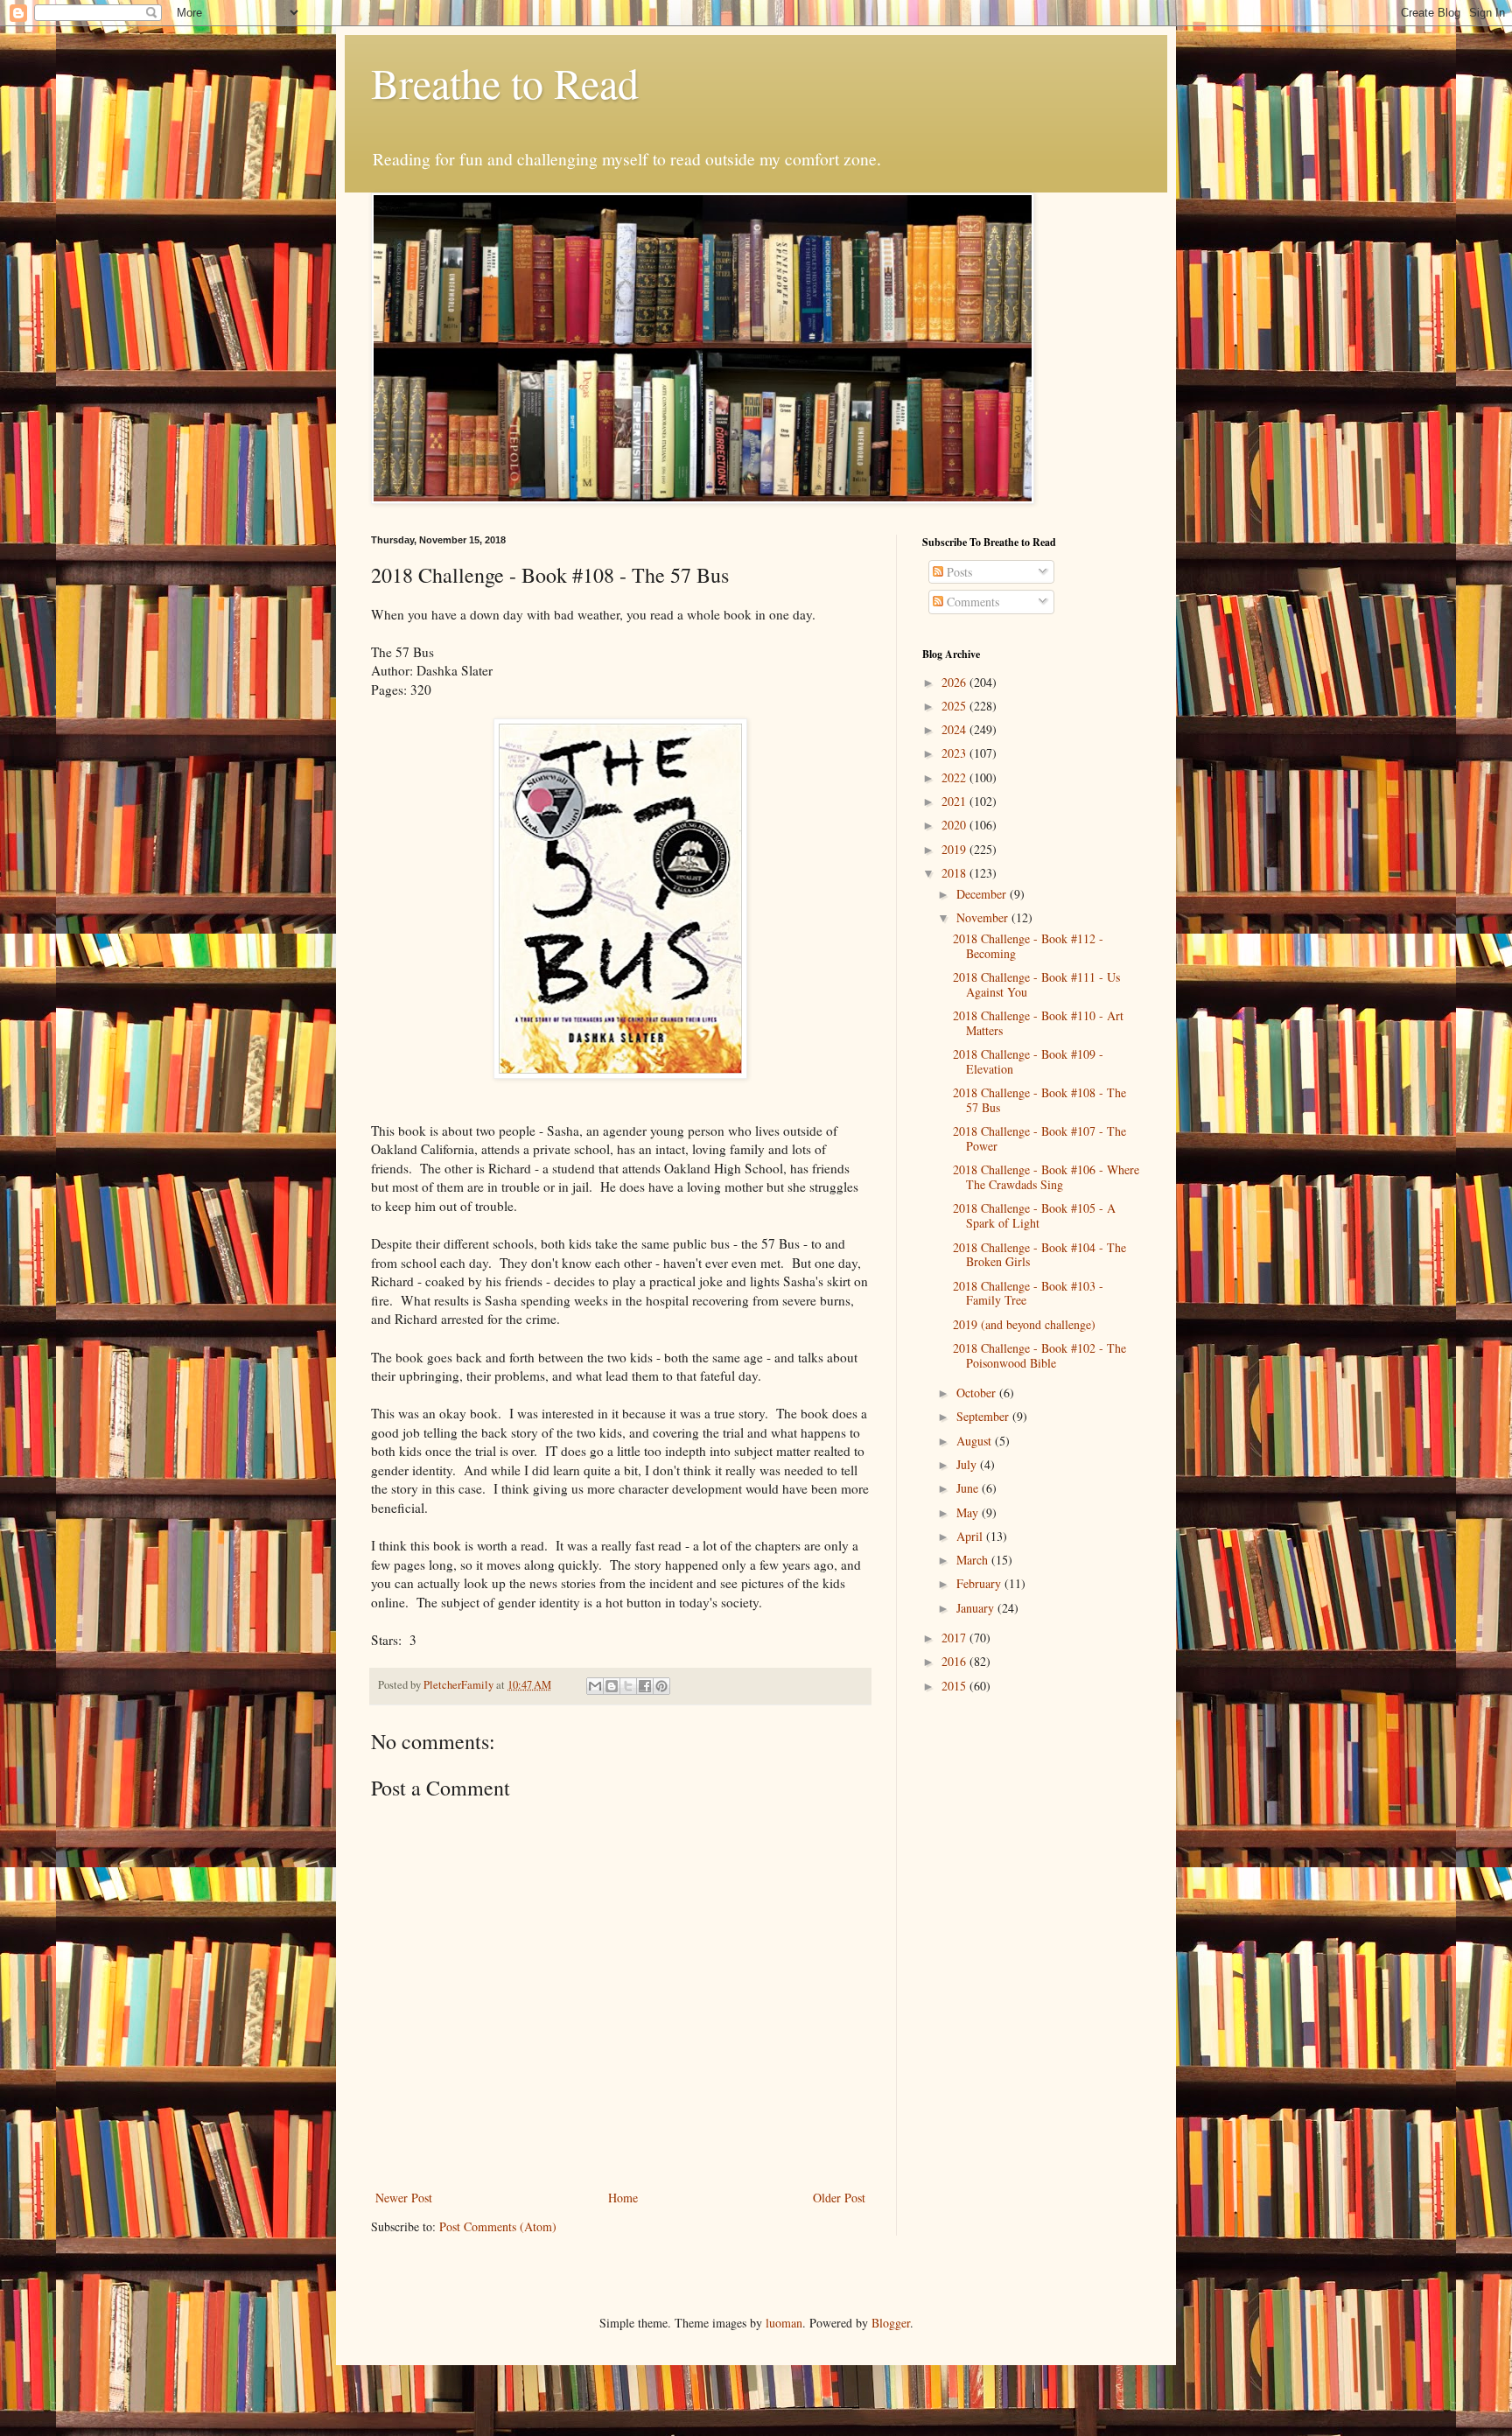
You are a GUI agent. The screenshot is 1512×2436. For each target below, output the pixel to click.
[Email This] (595, 1686)
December (983, 894)
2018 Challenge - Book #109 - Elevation (1028, 1061)
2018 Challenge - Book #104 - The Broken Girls (1039, 1255)
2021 (955, 801)
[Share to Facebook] (645, 1686)
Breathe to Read (505, 82)
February (980, 1583)
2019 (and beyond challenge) (1024, 1324)
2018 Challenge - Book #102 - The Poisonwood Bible (1039, 1355)
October (978, 1393)
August (976, 1441)
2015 (955, 1686)
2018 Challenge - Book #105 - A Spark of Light (1034, 1215)
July (968, 1464)
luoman (784, 2323)
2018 (955, 873)
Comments (971, 602)
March (974, 1560)
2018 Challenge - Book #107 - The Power (1039, 1138)
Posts (958, 572)
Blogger (891, 2323)
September (984, 1416)
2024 (955, 729)
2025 (955, 706)
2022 (955, 777)
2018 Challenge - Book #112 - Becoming (1028, 946)
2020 (955, 825)
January (977, 1608)
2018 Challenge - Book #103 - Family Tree (1028, 1293)
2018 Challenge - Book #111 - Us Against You (1036, 984)
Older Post (839, 2198)
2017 (955, 1638)
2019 (955, 849)
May (969, 1512)
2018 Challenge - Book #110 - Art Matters (1038, 1023)
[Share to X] (628, 1686)
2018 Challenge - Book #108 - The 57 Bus (1039, 1100)
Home (623, 2198)
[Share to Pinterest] (661, 1686)
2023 (955, 753)
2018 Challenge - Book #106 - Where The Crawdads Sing (1046, 1177)
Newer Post (404, 2198)
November (984, 917)
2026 (955, 682)
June (969, 1488)
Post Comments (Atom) (498, 2226)
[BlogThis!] (612, 1686)
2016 (955, 1661)
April (971, 1536)
